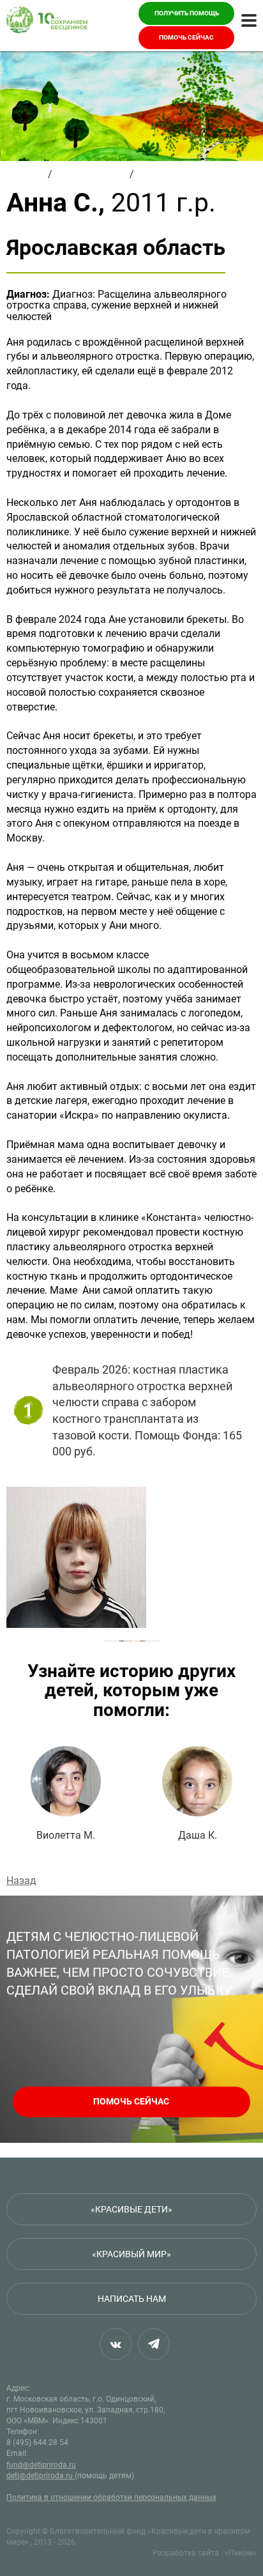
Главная (26, 174)
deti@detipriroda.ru (41, 2476)
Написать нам (132, 2299)
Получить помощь (187, 13)
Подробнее (66, 1794)
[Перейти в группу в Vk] (116, 2344)
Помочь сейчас (186, 37)
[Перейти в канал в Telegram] (154, 2344)
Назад (21, 1881)
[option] (131, 1557)
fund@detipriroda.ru (41, 2465)
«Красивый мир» (131, 2254)
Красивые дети (91, 174)
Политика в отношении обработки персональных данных (111, 2497)
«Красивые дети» (131, 2209)
